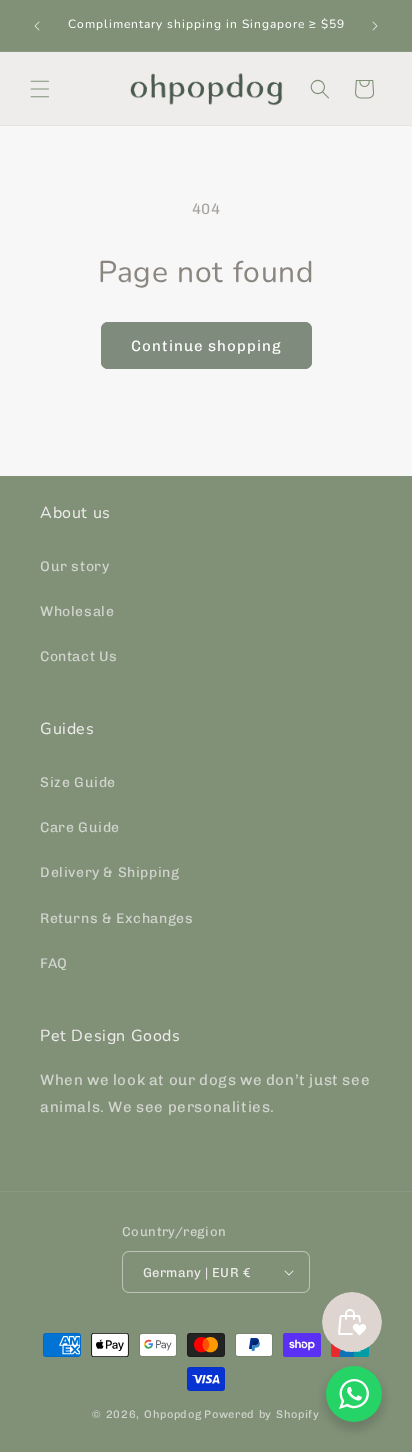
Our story (74, 566)
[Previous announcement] (37, 26)
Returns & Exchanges (116, 918)
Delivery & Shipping (109, 872)
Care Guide (80, 827)
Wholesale (77, 611)
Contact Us (79, 656)
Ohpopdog (173, 1414)
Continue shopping (206, 346)
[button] (40, 89)
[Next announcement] (375, 26)
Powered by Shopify (262, 1414)
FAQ (54, 963)
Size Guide (78, 782)
